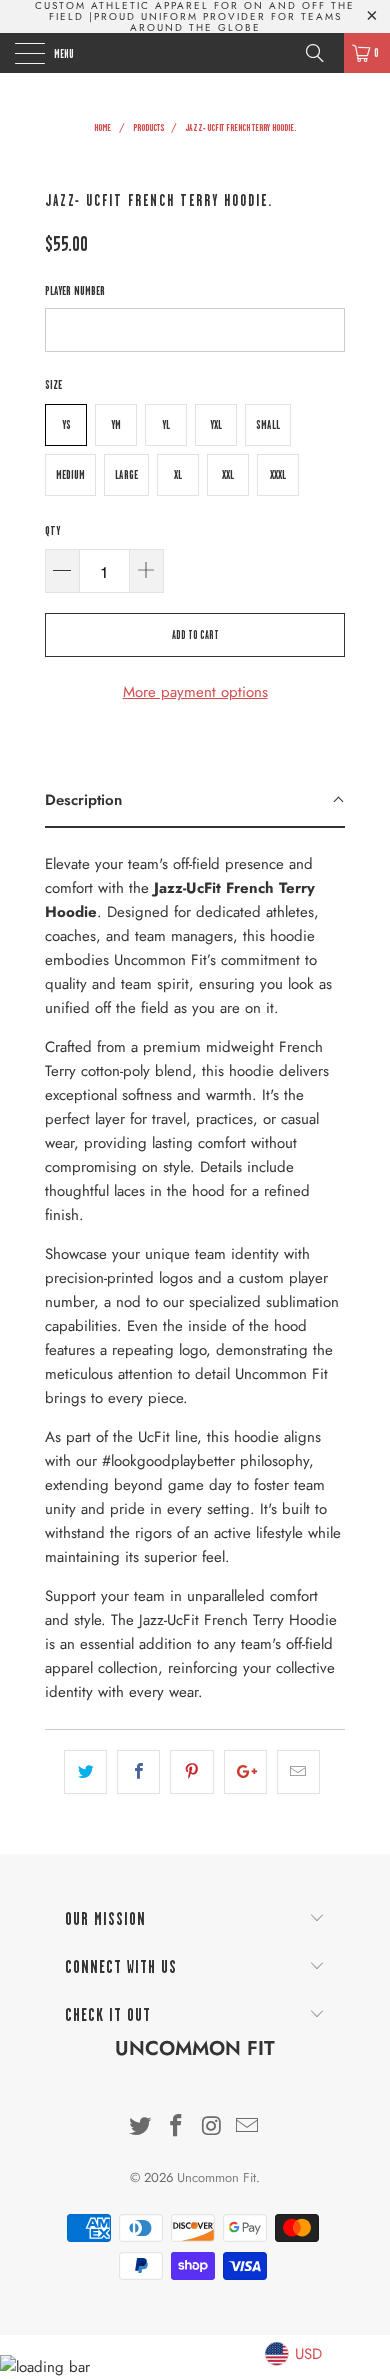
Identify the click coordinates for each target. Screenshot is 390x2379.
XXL (228, 475)
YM (116, 425)
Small (268, 425)
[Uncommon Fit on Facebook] (176, 2127)
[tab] (195, 801)
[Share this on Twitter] (85, 1772)
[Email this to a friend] (298, 1772)
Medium (70, 475)
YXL (216, 425)
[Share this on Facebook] (138, 1772)
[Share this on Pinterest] (191, 1772)
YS (66, 425)
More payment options (195, 692)
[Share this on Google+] (245, 1772)
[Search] (322, 53)
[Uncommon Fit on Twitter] (141, 2127)
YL (166, 425)
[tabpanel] (195, 1271)
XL (178, 475)
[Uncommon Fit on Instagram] (212, 2127)
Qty (52, 531)
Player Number (75, 291)
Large (126, 475)
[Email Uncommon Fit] (248, 2127)
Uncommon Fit (195, 53)
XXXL (278, 475)
